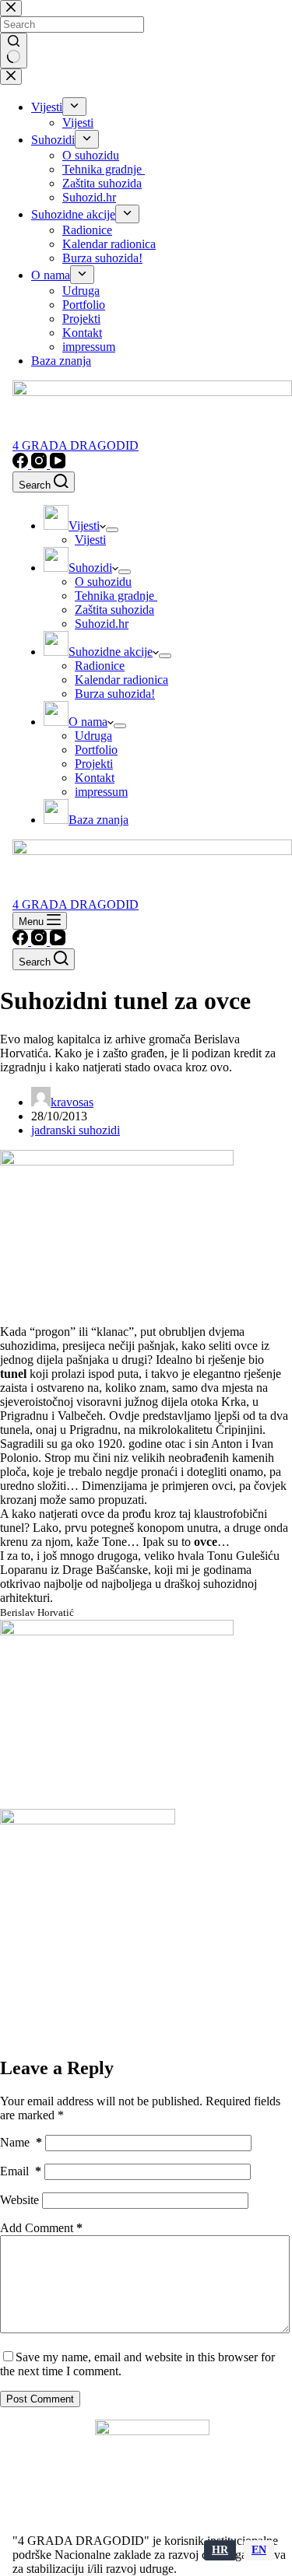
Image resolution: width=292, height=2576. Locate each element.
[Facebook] (22, 464)
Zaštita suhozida (114, 610)
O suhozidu (103, 582)
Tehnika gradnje (116, 596)
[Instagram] (40, 464)
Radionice (100, 666)
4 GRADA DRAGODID (76, 445)
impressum (101, 792)
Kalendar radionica (121, 680)
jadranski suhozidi (76, 1130)
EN (259, 2550)
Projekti (94, 764)
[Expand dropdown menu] (112, 530)
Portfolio (96, 750)
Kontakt (95, 778)
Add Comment (41, 2228)
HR (220, 2550)
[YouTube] (58, 464)
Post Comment (40, 2399)
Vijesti (90, 540)
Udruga (93, 736)
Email (21, 2171)
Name (21, 2142)
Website (19, 2200)
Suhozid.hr (102, 624)
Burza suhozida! (115, 694)
